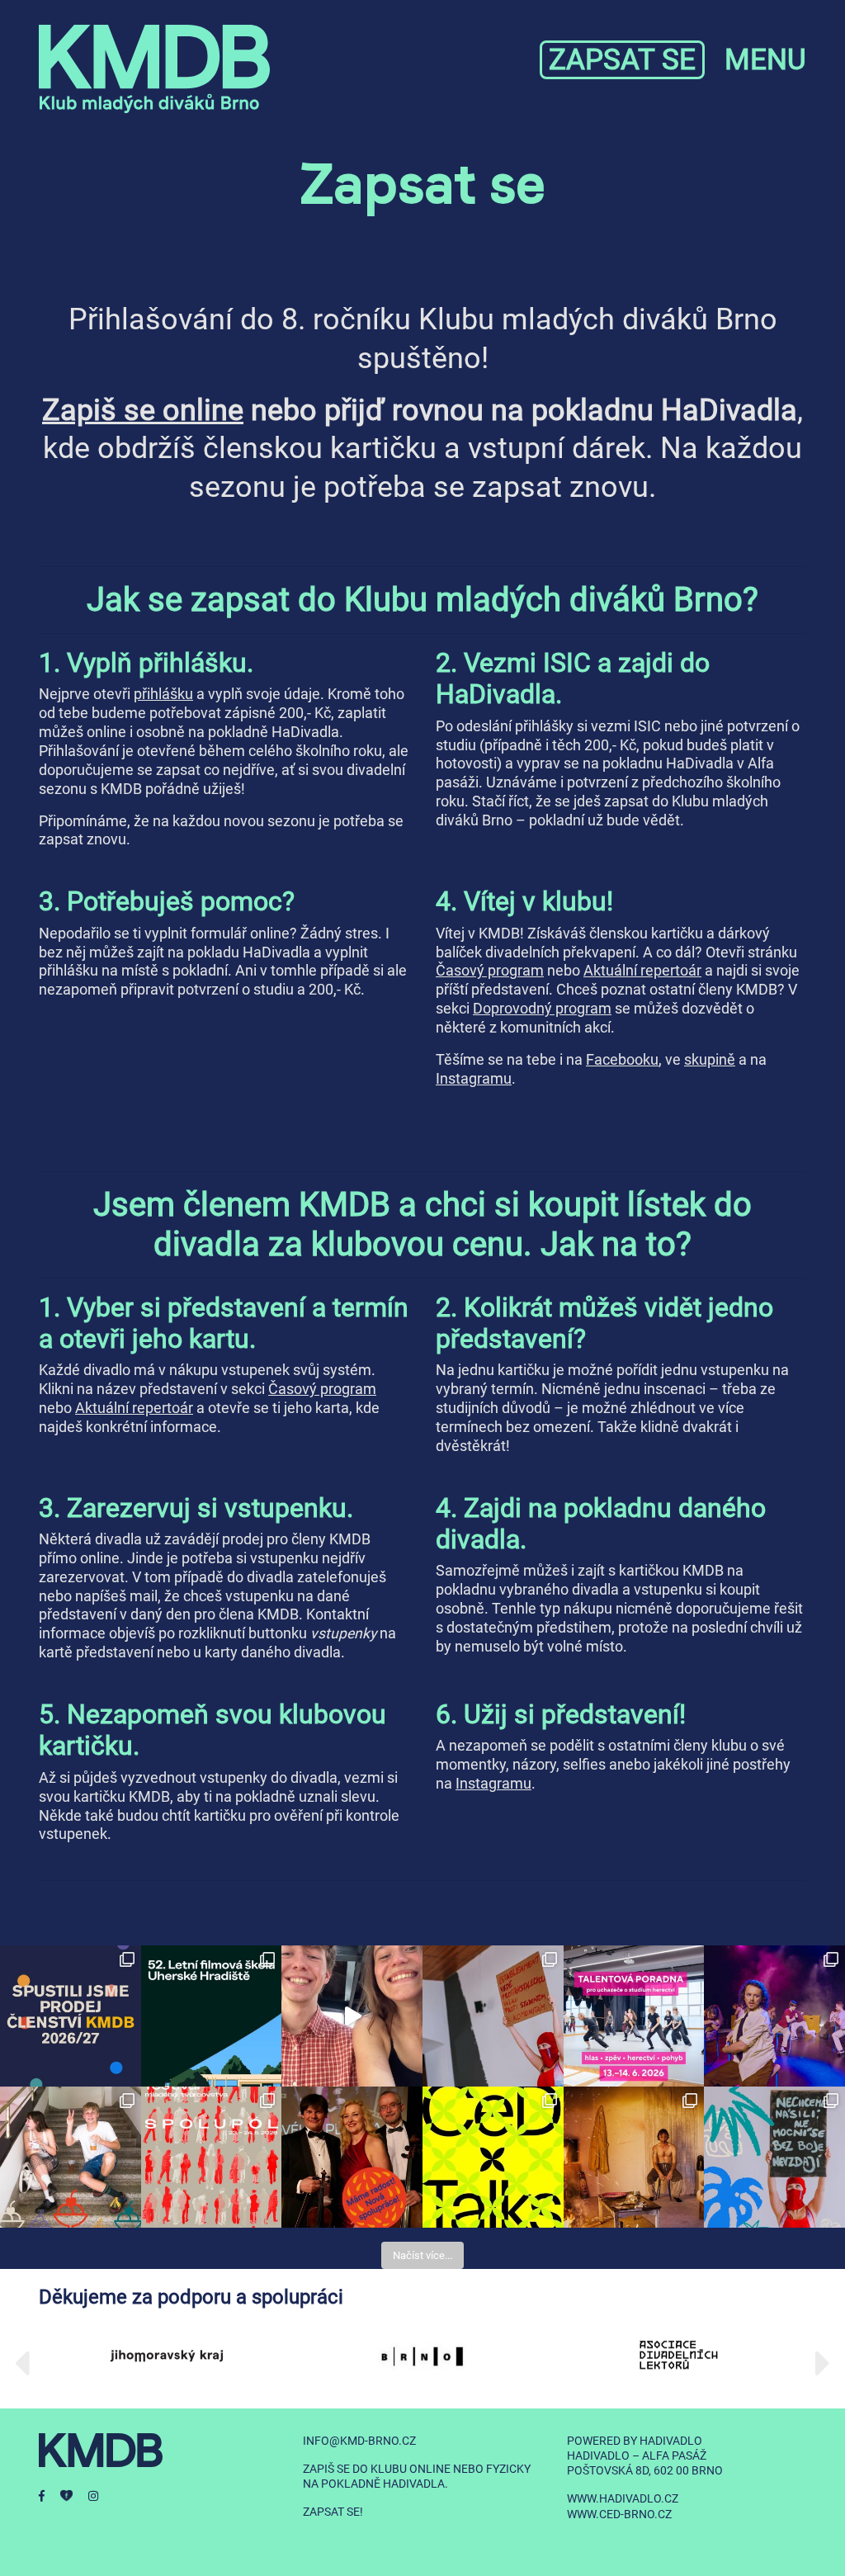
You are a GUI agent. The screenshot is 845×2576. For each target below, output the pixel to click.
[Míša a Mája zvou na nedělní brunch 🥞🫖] (352, 2016)
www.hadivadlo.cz (623, 2498)
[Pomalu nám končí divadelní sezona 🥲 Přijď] (493, 2016)
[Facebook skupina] (74, 2496)
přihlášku (163, 694)
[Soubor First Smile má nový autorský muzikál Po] (774, 2016)
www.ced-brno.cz (619, 2514)
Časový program (490, 971)
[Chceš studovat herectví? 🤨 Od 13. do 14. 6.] (634, 2016)
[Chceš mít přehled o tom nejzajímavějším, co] (71, 2016)
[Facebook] (50, 2496)
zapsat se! (333, 2512)
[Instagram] (100, 2496)
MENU (765, 60)
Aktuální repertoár (642, 971)
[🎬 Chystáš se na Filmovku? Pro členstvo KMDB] (212, 2016)
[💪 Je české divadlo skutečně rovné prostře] (493, 2157)
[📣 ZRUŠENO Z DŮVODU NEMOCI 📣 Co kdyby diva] (774, 2157)
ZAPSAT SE (622, 60)
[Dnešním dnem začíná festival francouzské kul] (634, 2157)
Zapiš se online (143, 410)
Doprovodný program (542, 1009)
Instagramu (474, 1079)
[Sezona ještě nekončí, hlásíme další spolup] (352, 2157)
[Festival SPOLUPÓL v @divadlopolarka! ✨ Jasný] (212, 2157)
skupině (710, 1060)
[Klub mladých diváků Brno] (154, 69)
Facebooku (622, 1060)
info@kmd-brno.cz (359, 2441)
